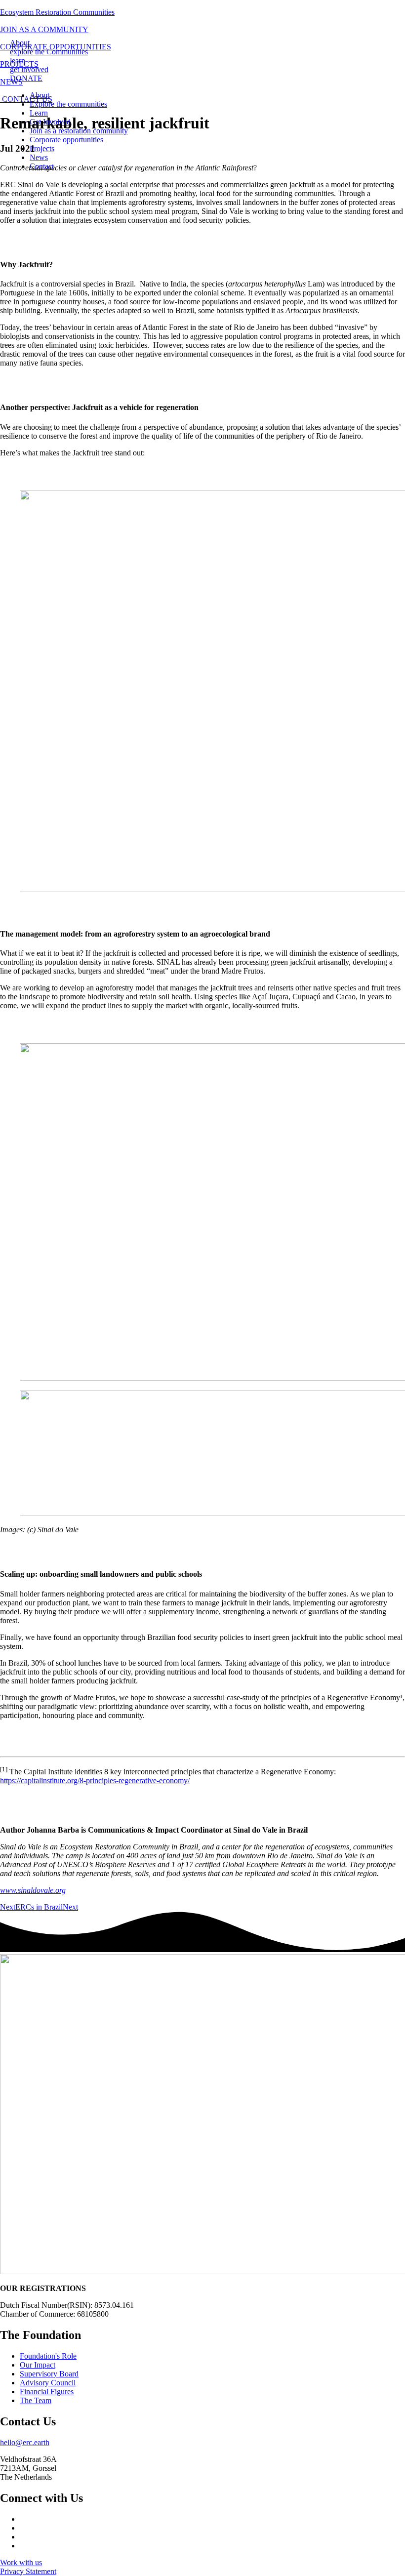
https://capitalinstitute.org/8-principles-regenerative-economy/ (95, 1780)
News (39, 157)
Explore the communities (68, 104)
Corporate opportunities (66, 140)
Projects (42, 148)
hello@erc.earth (25, 2442)
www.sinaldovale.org (33, 1890)
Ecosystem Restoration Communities (57, 12)
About (40, 95)
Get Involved (50, 122)
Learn (39, 113)
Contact (42, 166)
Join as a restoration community (79, 131)
